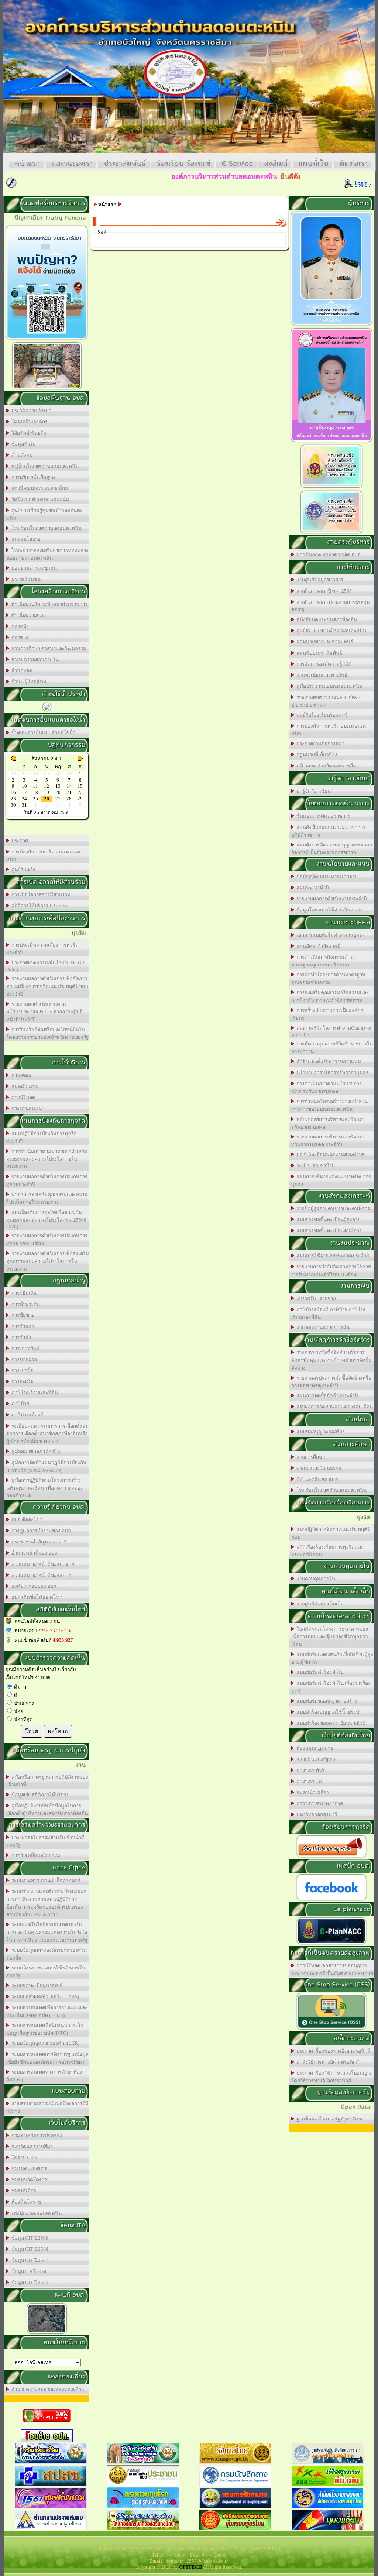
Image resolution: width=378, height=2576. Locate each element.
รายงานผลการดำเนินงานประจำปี (330, 899)
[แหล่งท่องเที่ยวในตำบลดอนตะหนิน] (47, 389)
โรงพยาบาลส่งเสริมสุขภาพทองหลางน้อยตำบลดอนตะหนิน (47, 554)
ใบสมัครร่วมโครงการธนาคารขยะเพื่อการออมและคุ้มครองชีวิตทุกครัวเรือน (330, 1637)
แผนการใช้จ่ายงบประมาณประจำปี (332, 1256)
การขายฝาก (23, 1359)
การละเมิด (21, 1382)
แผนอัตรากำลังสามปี (317, 946)
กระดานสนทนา (27, 1108)
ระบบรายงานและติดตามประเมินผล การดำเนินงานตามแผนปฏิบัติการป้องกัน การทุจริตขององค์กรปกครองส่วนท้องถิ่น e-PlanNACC (46, 1903)
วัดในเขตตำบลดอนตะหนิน (39, 499)
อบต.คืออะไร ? (26, 1520)
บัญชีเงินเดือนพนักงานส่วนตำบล (329, 1155)
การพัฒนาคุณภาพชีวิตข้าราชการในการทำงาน (332, 1048)
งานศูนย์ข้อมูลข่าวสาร (319, 580)
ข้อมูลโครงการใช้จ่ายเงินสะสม (328, 910)
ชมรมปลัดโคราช (28, 2180)
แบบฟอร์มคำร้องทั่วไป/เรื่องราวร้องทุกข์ (331, 1687)
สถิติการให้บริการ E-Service (39, 906)
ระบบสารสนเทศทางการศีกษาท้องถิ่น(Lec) (44, 2076)
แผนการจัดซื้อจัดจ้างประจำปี (326, 1396)
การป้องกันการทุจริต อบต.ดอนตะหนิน (44, 856)
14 (69, 786)
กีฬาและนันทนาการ (316, 1479)
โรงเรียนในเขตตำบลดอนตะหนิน (45, 528)
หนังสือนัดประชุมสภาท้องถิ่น (326, 620)
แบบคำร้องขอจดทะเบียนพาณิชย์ (330, 1723)
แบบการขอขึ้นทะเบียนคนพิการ (328, 1231)
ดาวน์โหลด (22, 1097)
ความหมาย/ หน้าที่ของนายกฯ (42, 1564)
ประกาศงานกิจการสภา (319, 744)
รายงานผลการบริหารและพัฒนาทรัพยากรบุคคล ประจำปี (327, 1141)
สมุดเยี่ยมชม (24, 1086)
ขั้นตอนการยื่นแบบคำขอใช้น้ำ (42, 733)
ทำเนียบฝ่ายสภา (28, 615)
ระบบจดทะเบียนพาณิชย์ (36, 1986)
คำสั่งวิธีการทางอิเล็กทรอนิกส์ (327, 2062)
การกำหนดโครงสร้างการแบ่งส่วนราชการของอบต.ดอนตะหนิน (329, 1105)
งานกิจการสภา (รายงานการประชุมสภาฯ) (331, 606)
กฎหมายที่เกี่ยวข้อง (316, 755)
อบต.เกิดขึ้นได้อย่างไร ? (36, 1597)
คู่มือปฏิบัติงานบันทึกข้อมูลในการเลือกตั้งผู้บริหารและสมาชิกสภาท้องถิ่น (47, 1810)
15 (80, 786)
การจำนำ (20, 1337)
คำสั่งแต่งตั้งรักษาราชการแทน (328, 1062)
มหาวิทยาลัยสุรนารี (316, 1815)
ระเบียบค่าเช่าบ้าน (315, 1166)
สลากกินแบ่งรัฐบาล (315, 1759)
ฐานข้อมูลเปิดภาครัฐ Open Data (328, 2119)
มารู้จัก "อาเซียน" (313, 791)
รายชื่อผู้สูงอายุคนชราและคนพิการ (332, 1208)
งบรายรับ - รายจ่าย (315, 1299)
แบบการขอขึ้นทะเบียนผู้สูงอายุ (327, 1220)
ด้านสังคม (21, 455)
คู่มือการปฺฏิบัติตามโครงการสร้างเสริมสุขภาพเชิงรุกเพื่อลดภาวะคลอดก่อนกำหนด (45, 1488)
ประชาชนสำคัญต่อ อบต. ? (38, 1542)
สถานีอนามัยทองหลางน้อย (39, 488)
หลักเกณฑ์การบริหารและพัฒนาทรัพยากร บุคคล (327, 1123)
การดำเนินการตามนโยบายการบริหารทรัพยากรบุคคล (327, 1088)
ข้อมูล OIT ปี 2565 (29, 2282)
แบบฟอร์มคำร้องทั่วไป (319, 1672)
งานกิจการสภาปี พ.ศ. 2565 (323, 591)
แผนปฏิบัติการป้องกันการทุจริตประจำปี (42, 1137)
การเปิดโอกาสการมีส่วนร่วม (40, 895)
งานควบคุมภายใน (315, 1579)
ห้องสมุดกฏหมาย (314, 1748)
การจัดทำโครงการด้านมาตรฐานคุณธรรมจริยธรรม (328, 979)
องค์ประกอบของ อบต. (33, 1586)
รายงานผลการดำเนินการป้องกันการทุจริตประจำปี (47, 1181)
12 (47, 786)
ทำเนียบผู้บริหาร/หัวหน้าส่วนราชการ (48, 604)
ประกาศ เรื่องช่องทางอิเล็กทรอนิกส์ (332, 2051)
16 (13, 792)
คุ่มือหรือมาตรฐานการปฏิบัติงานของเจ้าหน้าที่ (47, 1781)
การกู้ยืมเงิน (23, 1293)
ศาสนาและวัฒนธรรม (318, 1468)
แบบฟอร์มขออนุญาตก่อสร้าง (326, 1701)
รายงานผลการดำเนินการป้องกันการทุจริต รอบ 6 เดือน (47, 1240)
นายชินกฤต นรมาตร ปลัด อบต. (328, 555)
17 (24, 792)
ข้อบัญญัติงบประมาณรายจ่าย (326, 877)
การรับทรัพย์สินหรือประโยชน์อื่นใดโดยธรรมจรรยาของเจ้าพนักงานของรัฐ (47, 1033)
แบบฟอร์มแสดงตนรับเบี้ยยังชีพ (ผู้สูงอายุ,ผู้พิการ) (332, 1658)
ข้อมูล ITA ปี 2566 (28, 2271)
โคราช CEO (23, 2158)
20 (58, 792)
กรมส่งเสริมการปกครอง (36, 2135)
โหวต (32, 1731)
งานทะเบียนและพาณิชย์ (321, 675)
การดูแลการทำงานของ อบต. (41, 1531)
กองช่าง (19, 637)
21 (69, 792)
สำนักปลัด (21, 671)
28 (69, 799)
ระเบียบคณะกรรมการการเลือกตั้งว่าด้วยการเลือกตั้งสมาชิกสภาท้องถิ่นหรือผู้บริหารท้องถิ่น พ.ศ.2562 (47, 1434)
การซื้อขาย (22, 1315)
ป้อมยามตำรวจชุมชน (33, 568)
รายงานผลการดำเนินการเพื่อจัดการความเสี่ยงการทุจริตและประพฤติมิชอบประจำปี (47, 986)
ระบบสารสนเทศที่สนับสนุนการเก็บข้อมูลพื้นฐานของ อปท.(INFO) (45, 2029)
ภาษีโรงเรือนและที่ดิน (34, 1393)
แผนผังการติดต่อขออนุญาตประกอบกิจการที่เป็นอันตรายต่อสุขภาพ (332, 849)
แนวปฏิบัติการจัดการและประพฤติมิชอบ (331, 1533)
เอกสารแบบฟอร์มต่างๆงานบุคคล (330, 935)
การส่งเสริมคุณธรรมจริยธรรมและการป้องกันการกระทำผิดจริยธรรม (330, 996)
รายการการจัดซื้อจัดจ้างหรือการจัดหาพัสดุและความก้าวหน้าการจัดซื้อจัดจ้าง (331, 1360)
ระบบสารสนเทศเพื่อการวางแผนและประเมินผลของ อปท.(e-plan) (47, 2012)
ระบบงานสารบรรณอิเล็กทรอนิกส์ (45, 1880)
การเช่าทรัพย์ (24, 1348)
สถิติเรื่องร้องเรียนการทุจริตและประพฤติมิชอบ (327, 1551)
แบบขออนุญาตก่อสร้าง (319, 1432)
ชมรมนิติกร (23, 2191)
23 (13, 799)
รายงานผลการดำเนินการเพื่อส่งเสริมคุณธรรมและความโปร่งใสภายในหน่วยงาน (48, 1261)
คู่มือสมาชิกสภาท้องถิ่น (35, 1451)
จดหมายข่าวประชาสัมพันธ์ (324, 642)
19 (47, 792)
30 (13, 805)
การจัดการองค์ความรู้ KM (323, 664)
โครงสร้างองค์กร (28, 422)
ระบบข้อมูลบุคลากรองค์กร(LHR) (44, 2043)
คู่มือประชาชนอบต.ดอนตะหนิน (328, 686)
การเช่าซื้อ (21, 1371)
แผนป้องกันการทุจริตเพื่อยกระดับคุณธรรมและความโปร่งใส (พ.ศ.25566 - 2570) (48, 1219)
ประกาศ (19, 841)
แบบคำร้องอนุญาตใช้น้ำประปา (328, 1712)
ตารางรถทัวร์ (309, 1770)
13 (58, 786)
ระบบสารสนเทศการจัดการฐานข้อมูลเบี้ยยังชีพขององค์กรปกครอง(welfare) (47, 2058)
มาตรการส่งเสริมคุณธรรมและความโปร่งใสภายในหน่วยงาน (47, 1198)
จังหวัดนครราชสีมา (31, 2146)
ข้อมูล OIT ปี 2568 (29, 2249)
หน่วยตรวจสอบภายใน (34, 660)
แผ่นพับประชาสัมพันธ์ (318, 653)
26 (47, 799)
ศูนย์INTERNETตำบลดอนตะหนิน (330, 631)
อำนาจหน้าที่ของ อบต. (34, 1553)
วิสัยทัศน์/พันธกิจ (28, 433)
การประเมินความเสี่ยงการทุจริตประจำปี (42, 949)
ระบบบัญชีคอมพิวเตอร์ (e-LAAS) (44, 1997)
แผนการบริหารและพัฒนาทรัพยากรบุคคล (331, 1181)
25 (35, 799)
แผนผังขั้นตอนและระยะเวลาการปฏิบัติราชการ (328, 831)
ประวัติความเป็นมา (30, 411)
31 (24, 805)
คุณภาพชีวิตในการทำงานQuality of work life (331, 1031)
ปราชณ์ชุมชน (25, 579)
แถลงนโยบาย (25, 539)
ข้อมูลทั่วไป (22, 444)
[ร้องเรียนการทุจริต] (331, 1857)
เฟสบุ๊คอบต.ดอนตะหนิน (35, 2213)
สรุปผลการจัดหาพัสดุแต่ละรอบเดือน (334, 1407)
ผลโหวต (58, 1731)
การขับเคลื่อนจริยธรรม (35, 1855)
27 (58, 799)
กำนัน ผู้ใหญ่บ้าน (28, 682)
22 (80, 792)
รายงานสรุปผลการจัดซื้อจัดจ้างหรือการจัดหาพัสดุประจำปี (331, 1382)
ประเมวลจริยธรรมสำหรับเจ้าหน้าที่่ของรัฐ (45, 1841)
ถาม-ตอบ (20, 1075)
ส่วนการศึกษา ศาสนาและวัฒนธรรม (48, 648)
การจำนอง (22, 1326)
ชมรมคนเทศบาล (28, 2169)
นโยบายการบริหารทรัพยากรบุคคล (331, 1073)
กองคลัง (19, 626)
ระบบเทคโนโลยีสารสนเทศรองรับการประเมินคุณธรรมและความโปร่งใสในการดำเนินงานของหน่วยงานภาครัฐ (47, 1932)
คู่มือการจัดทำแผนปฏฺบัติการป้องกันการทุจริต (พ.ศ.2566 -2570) (46, 1466)
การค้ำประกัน (25, 1304)
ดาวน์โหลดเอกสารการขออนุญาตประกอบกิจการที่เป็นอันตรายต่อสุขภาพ (332, 1969)
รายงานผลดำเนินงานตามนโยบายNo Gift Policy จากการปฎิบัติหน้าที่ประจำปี (44, 1012)
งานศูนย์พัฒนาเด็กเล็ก (319, 1604)
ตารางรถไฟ (308, 1781)
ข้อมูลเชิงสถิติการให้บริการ (39, 1795)
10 (24, 786)
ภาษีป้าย (19, 1404)
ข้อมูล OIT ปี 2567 (29, 2260)
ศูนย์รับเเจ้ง (22, 870)
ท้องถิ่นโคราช (25, 2202)
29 (80, 799)
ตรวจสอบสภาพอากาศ (319, 1804)
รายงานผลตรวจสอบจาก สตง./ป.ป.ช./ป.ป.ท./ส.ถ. (326, 701)
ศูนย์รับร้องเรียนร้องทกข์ (321, 715)
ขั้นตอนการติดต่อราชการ (322, 816)
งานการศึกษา (310, 1457)
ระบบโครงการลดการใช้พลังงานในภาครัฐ (46, 1972)
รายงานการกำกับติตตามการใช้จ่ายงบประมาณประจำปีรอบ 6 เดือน (331, 1271)
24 (24, 799)
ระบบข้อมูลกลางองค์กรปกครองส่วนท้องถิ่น (47, 1954)
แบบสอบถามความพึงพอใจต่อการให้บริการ (47, 2108)
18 (35, 792)
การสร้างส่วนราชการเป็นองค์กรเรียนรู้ (327, 1014)
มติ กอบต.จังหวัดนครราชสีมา (327, 766)
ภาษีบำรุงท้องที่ (26, 1415)
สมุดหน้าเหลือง (312, 1792)
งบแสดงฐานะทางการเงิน (322, 1327)
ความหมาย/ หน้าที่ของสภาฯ (40, 1575)
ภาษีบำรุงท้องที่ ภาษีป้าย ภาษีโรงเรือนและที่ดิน (328, 1313)
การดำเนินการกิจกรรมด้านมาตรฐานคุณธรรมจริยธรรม (322, 961)
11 (35, 786)
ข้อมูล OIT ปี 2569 (29, 2238)
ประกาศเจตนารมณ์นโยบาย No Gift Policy (46, 966)
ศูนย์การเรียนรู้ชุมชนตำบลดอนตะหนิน (44, 514)
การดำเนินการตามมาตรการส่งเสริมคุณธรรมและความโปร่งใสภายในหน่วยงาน (47, 1159)
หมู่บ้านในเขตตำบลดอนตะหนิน (44, 466)
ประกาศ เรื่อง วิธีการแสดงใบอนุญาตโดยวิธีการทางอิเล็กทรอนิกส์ (332, 2077)
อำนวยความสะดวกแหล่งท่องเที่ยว (47, 2389)
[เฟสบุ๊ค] (331, 1900)
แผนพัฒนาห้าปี (311, 888)
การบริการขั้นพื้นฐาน (32, 477)
